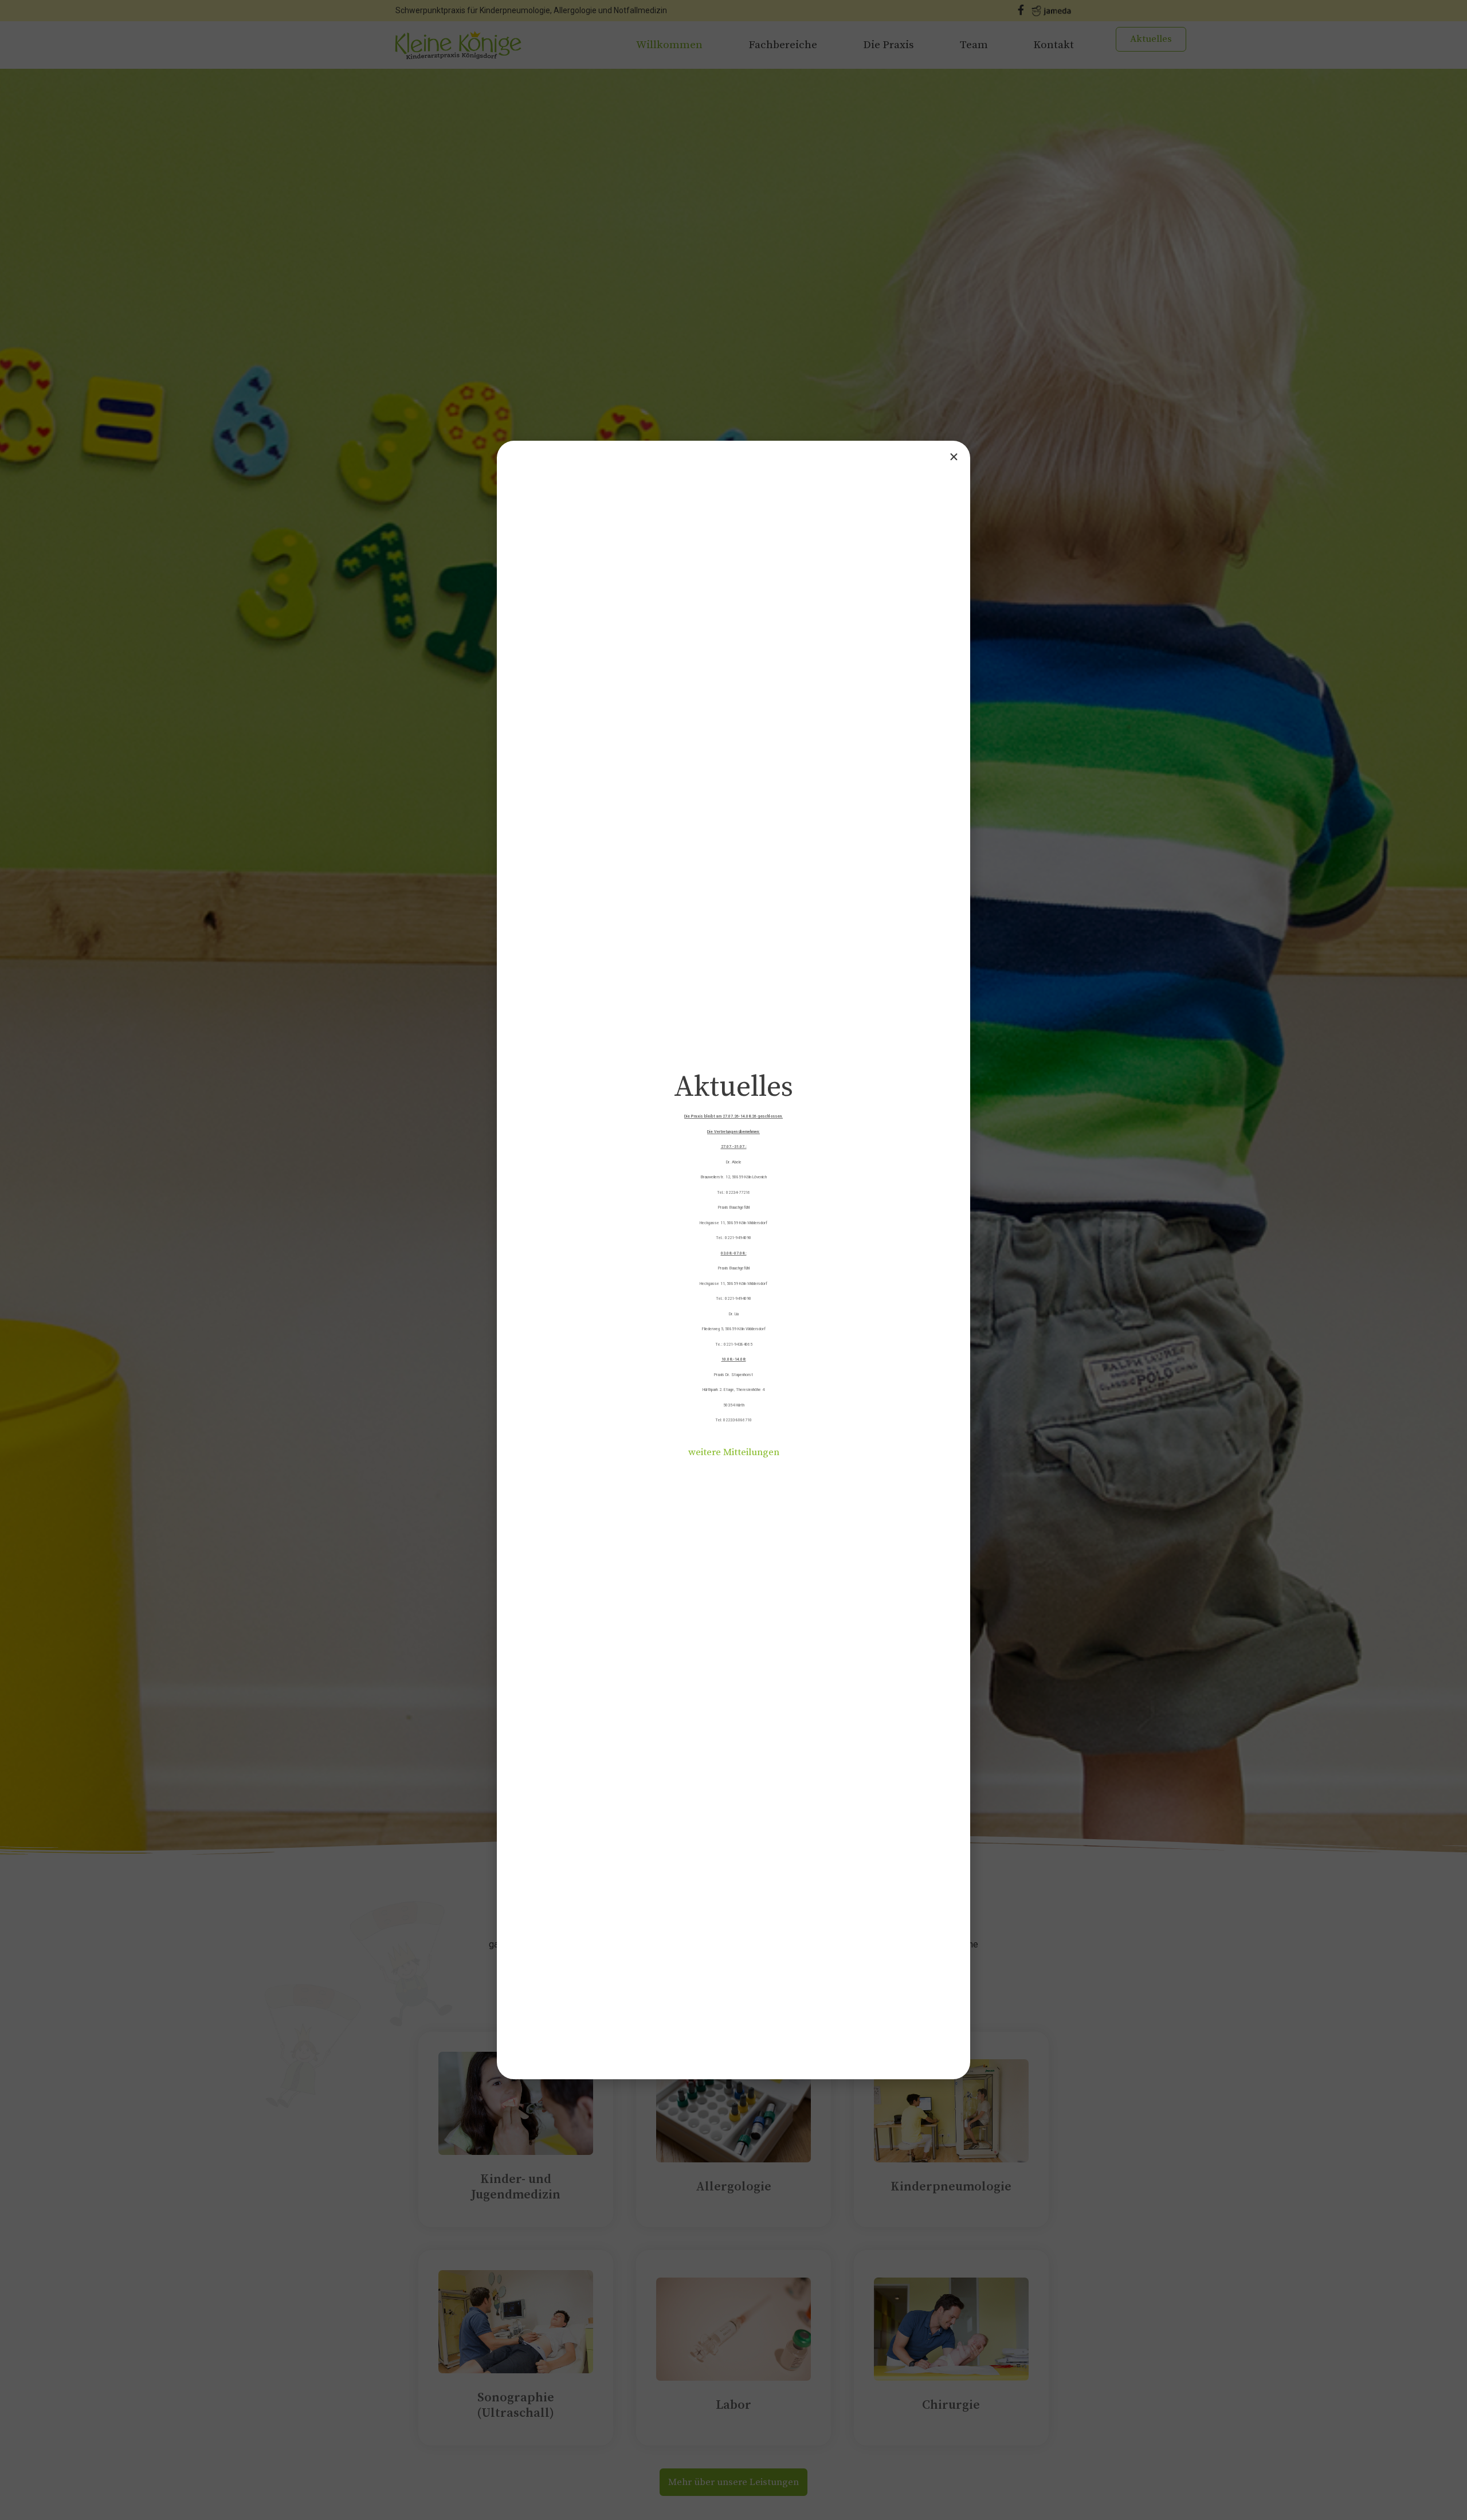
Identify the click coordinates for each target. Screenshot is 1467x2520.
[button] (734, 1453)
